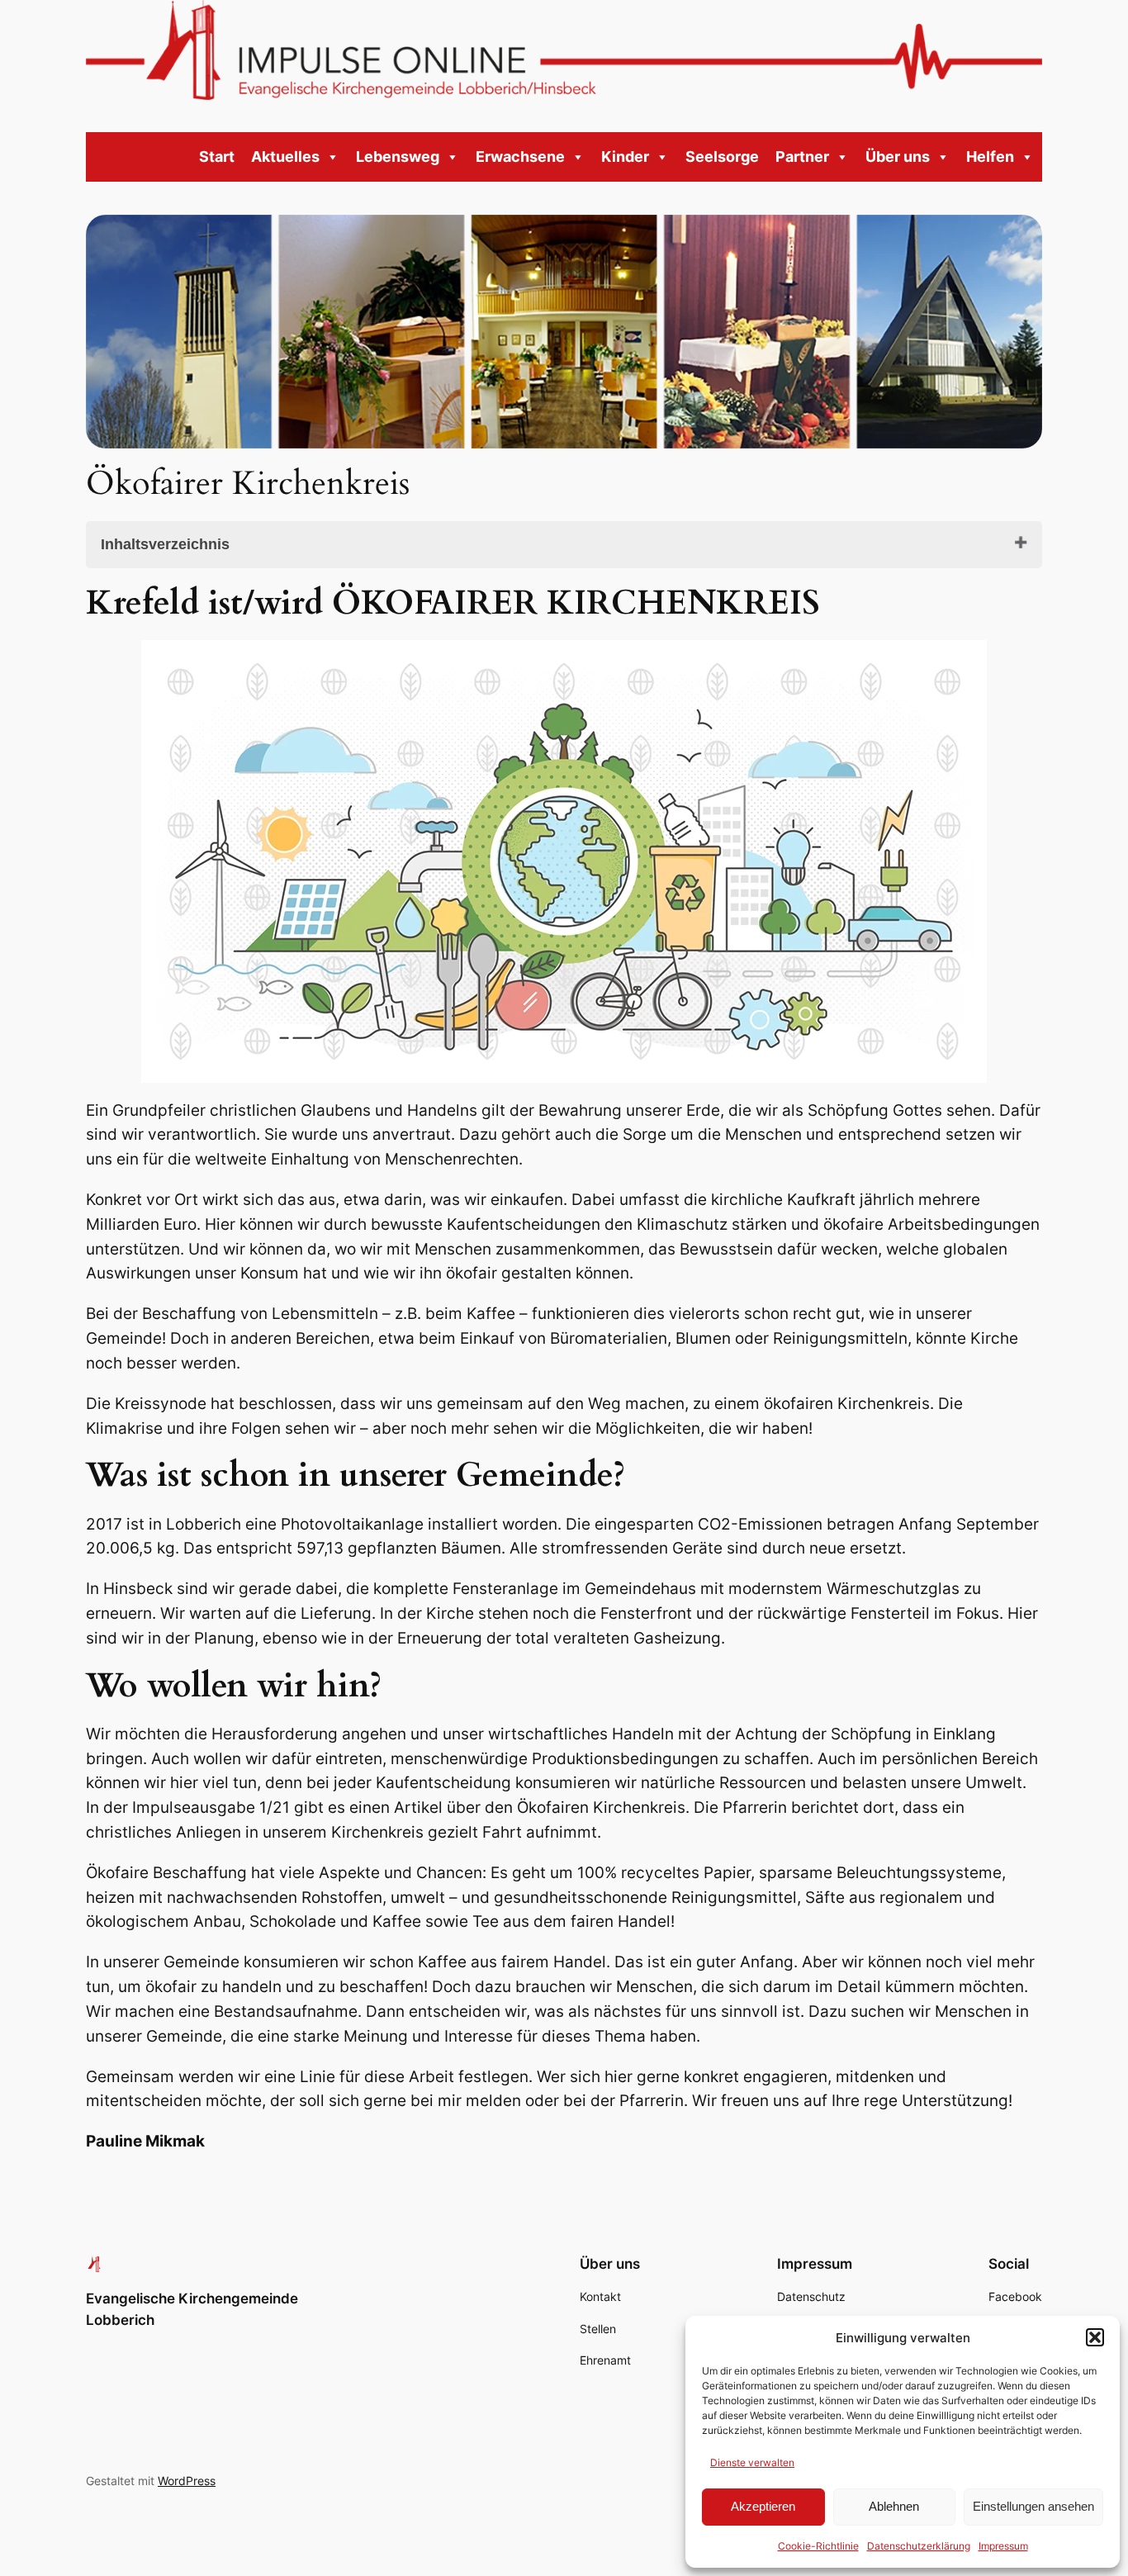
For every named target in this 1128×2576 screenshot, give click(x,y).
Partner (802, 157)
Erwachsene (520, 157)
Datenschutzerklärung (919, 2546)
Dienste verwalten (752, 2462)
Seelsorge (722, 157)
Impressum (1003, 2546)
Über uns (898, 157)
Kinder (625, 157)
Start (217, 157)
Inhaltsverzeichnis (165, 544)
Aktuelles (285, 157)
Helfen (990, 157)
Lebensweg (398, 157)
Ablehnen (894, 2506)
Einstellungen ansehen (1033, 2506)
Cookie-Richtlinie (818, 2546)
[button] (1095, 2337)
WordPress (187, 2481)
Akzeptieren (763, 2506)
